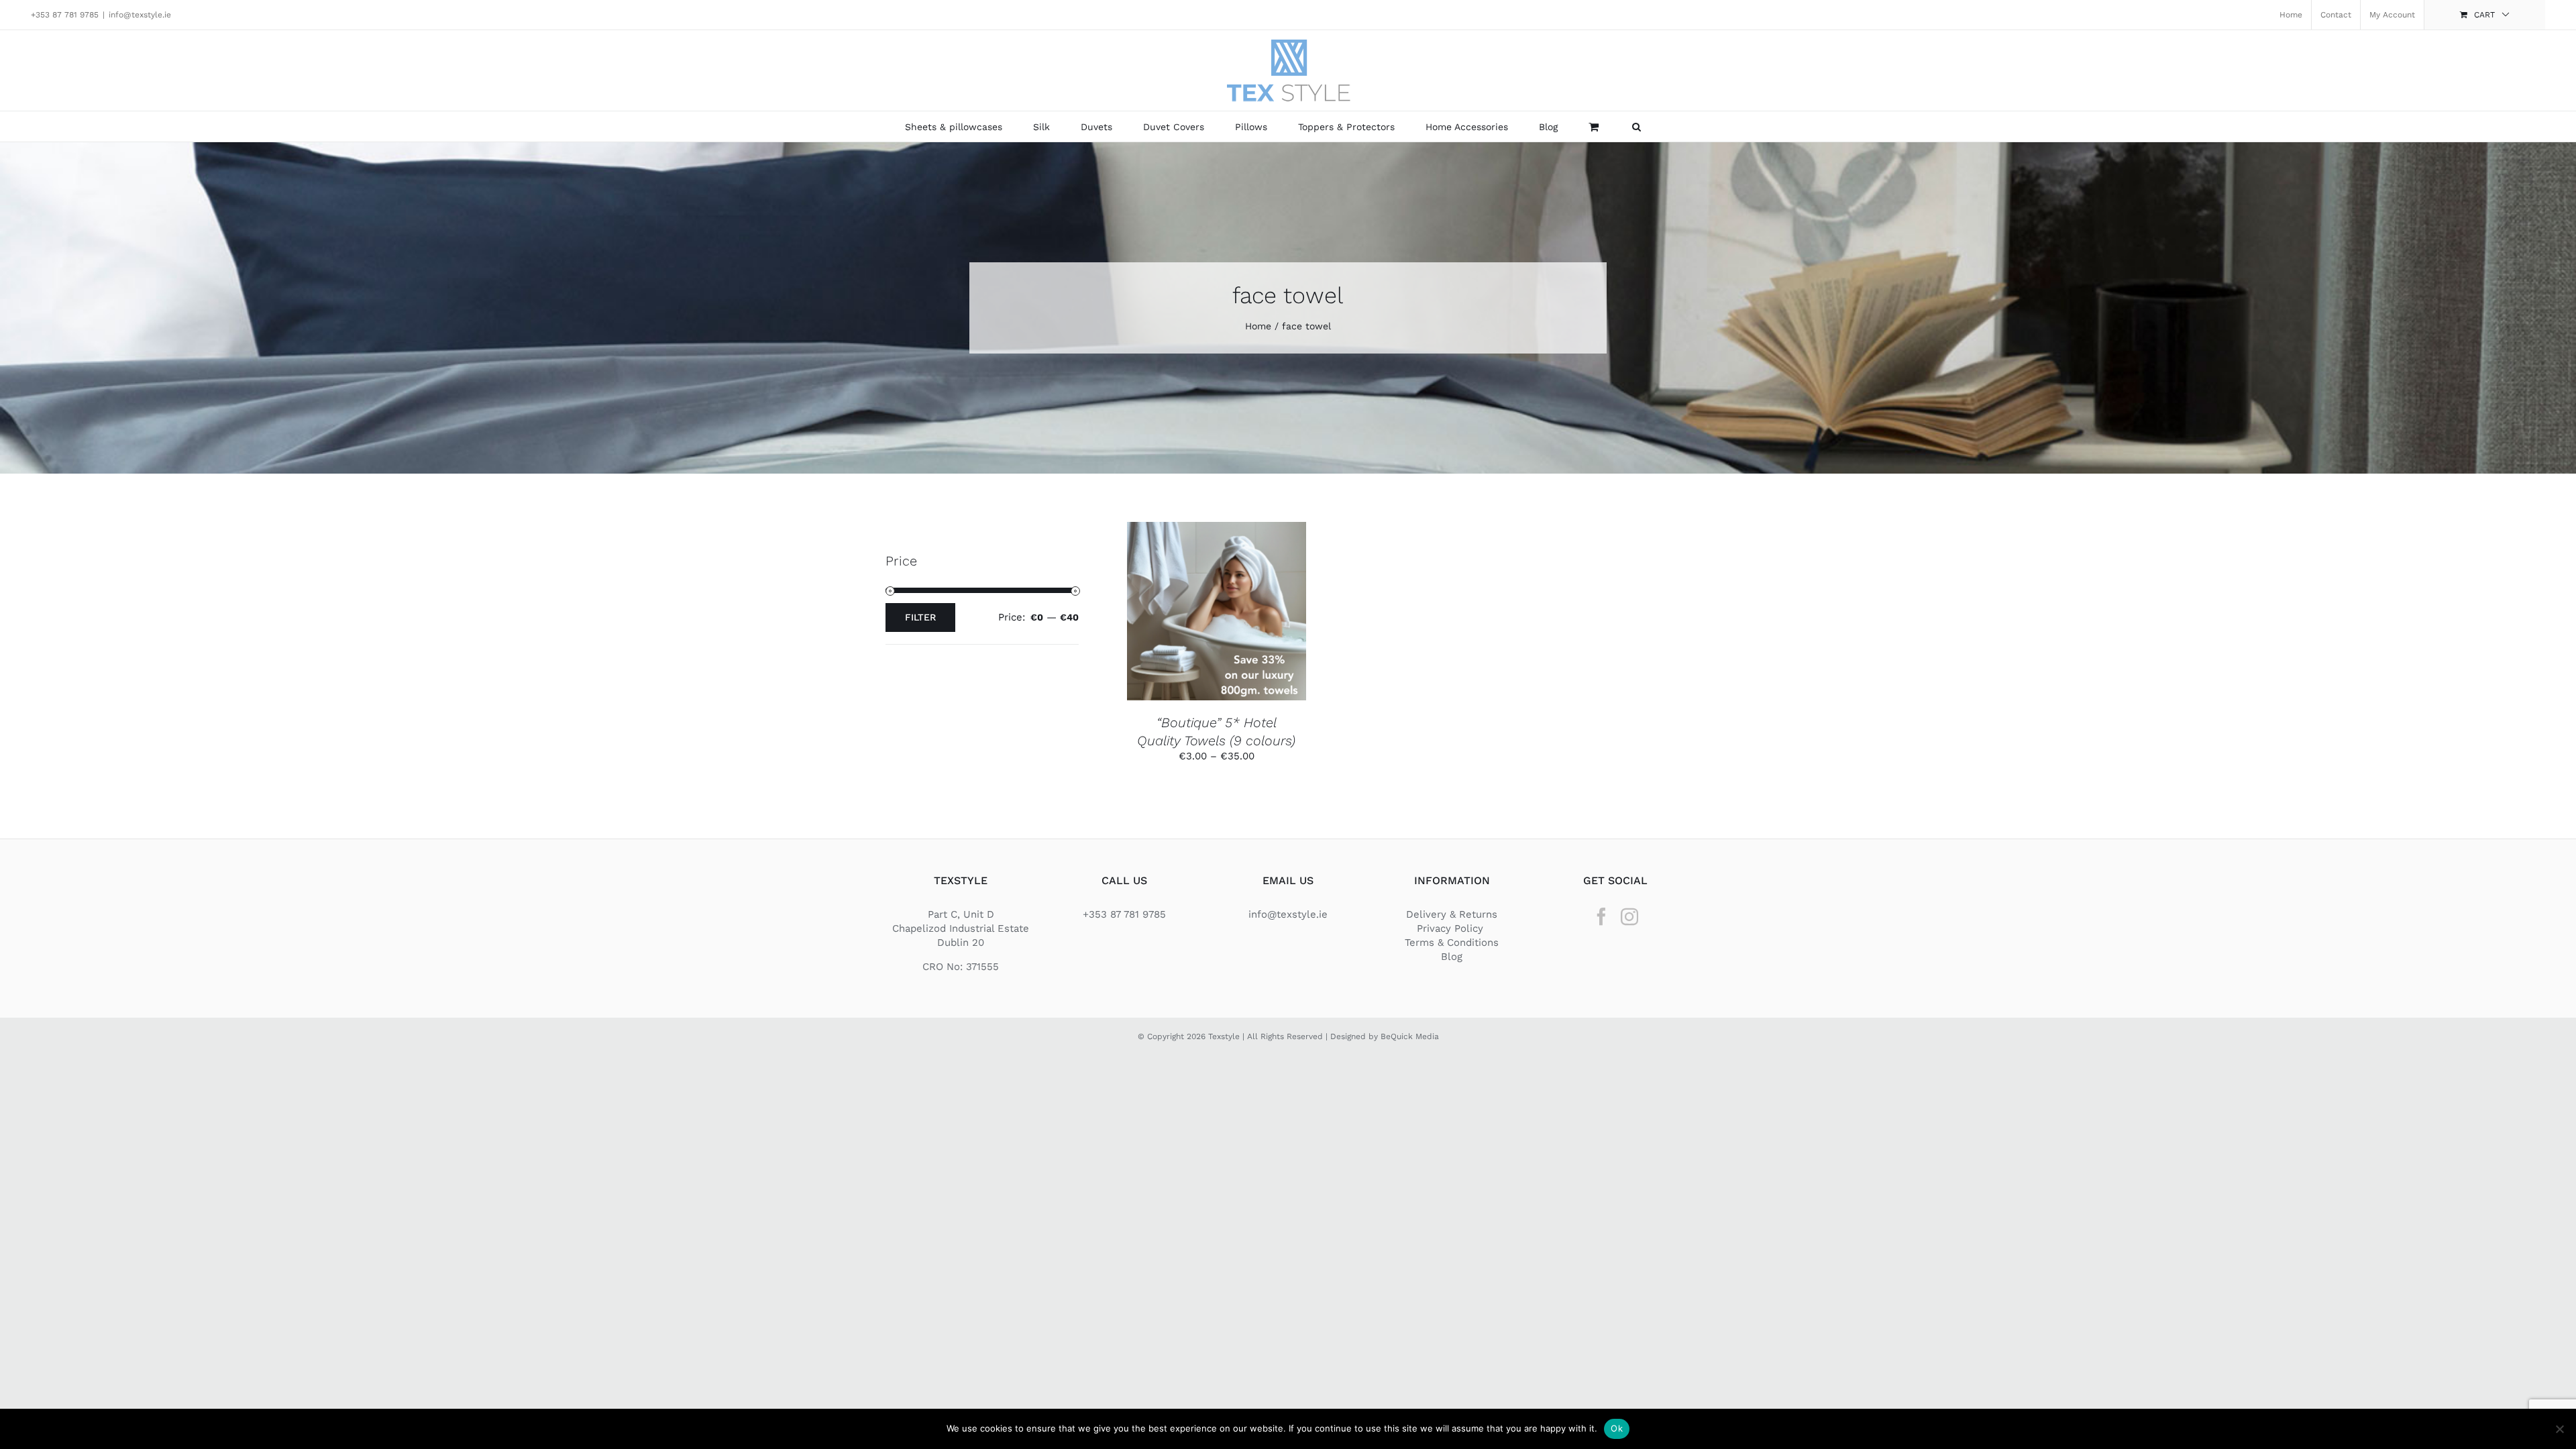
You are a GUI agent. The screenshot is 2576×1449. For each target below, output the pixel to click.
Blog (1452, 957)
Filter (920, 617)
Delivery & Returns (1452, 914)
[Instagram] (1629, 916)
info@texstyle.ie (140, 15)
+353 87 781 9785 (65, 15)
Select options (1206, 606)
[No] (2559, 1429)
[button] (1636, 126)
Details (1216, 620)
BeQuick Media (1410, 1036)
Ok (1617, 1428)
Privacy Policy (1452, 928)
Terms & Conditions (1452, 943)
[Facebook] (1601, 916)
